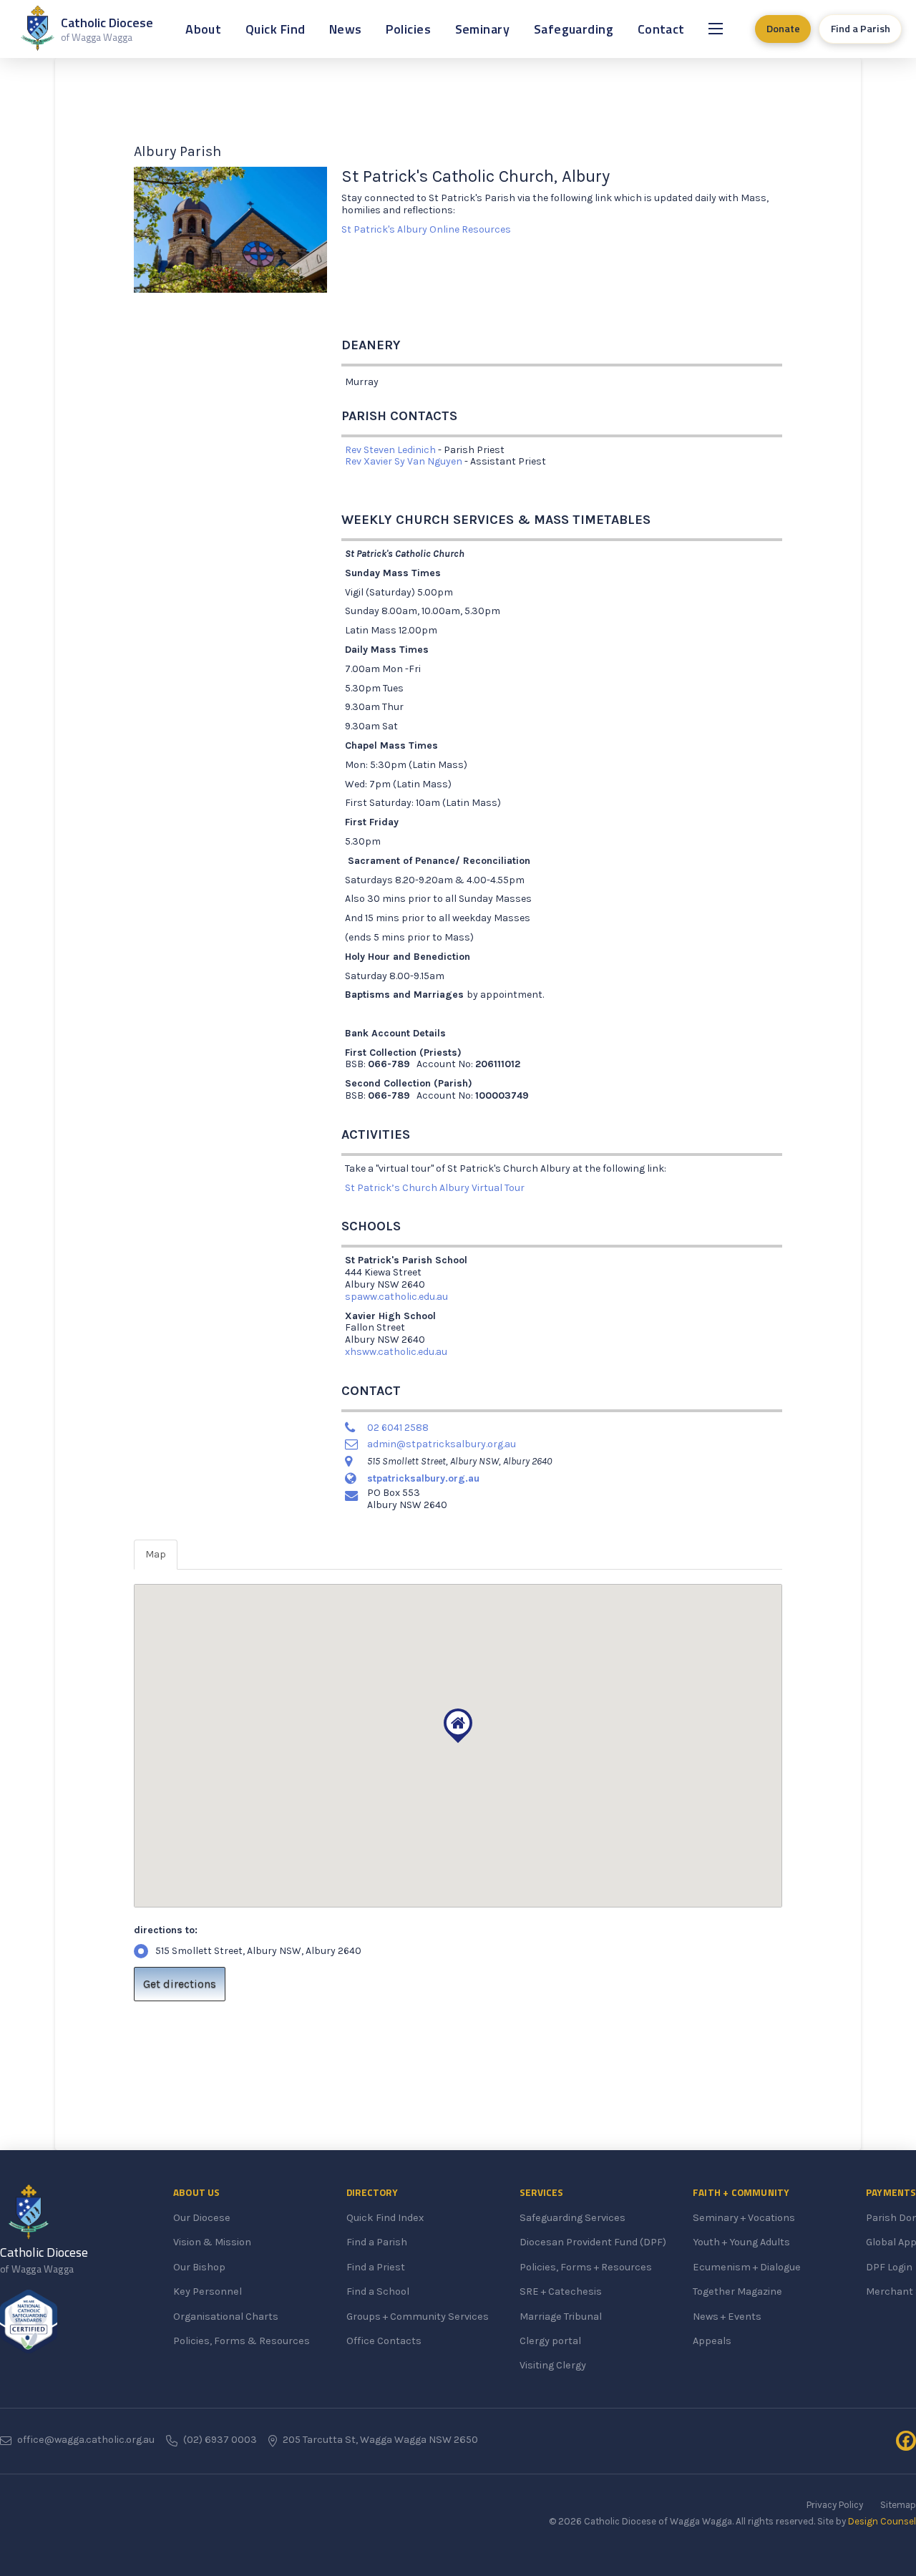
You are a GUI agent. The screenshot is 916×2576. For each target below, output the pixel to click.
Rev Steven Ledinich (390, 450)
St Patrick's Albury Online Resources (426, 229)
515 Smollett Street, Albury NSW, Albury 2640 (258, 1951)
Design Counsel (882, 2521)
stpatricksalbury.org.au (423, 1478)
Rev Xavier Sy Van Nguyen (404, 461)
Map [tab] (156, 1554)
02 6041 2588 (398, 1428)
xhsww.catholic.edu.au (396, 1352)
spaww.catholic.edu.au (396, 1297)
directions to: (166, 1930)
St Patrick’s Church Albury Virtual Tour (435, 1188)
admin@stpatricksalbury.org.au (442, 1444)
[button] (716, 29)
